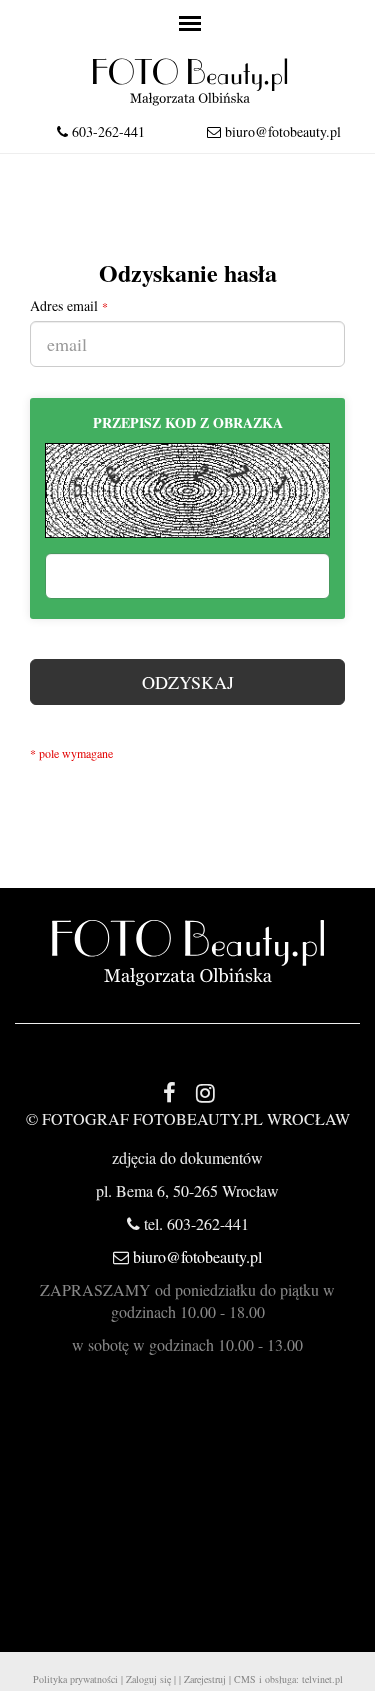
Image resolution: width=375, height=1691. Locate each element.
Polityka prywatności (75, 1679)
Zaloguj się (148, 1679)
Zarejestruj (205, 1679)
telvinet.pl (322, 1679)
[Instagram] (206, 1092)
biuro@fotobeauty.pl (283, 131)
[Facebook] (170, 1092)
